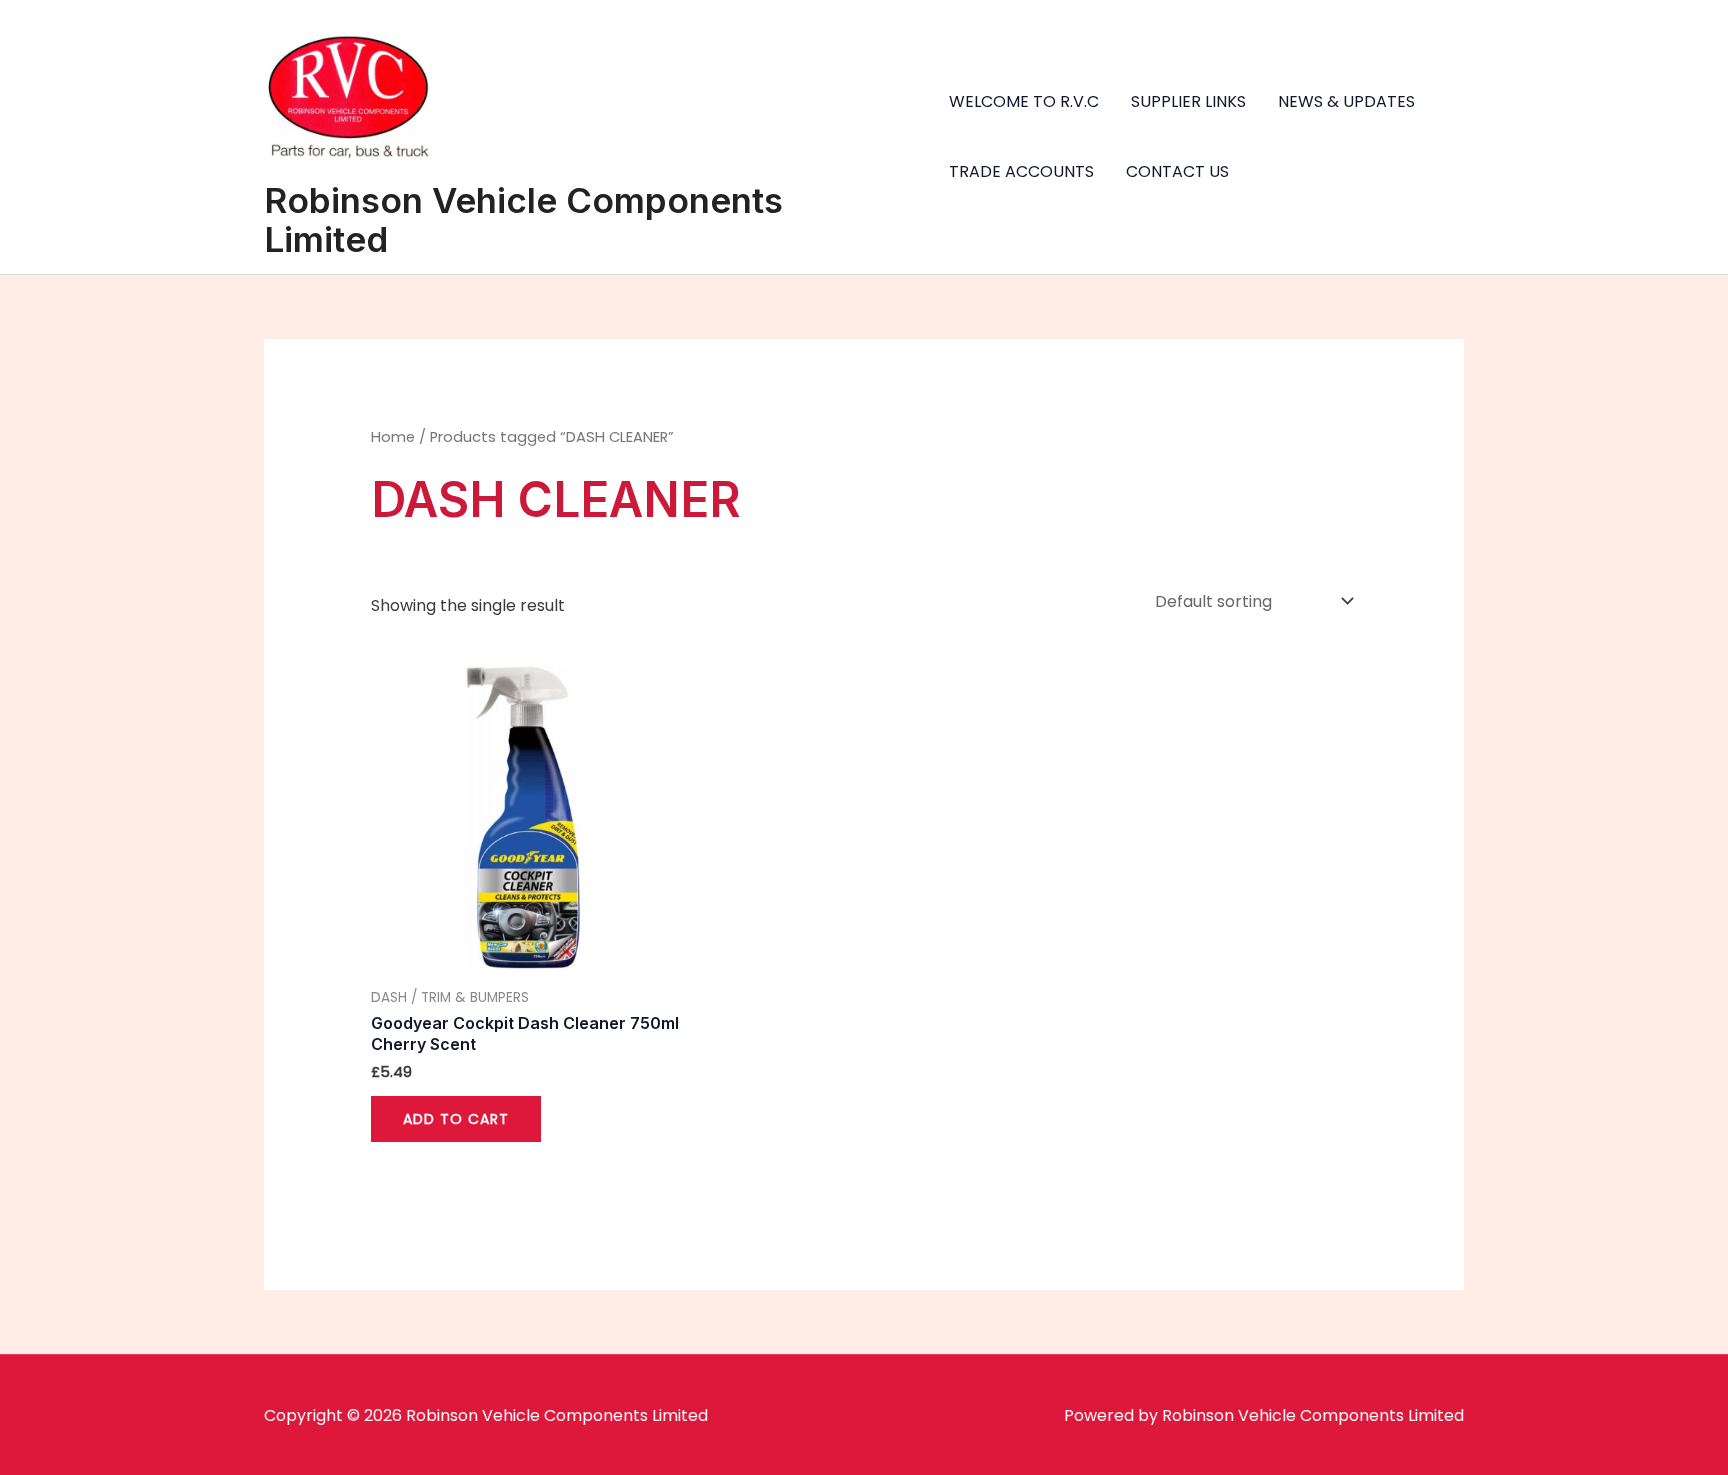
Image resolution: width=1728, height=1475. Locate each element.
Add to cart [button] (456, 1119)
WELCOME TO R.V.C (1024, 101)
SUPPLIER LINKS (1188, 101)
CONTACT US (1177, 171)
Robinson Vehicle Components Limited (523, 219)
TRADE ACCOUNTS (1021, 171)
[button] (1685, 28)
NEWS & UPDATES (1346, 101)
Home (393, 437)
